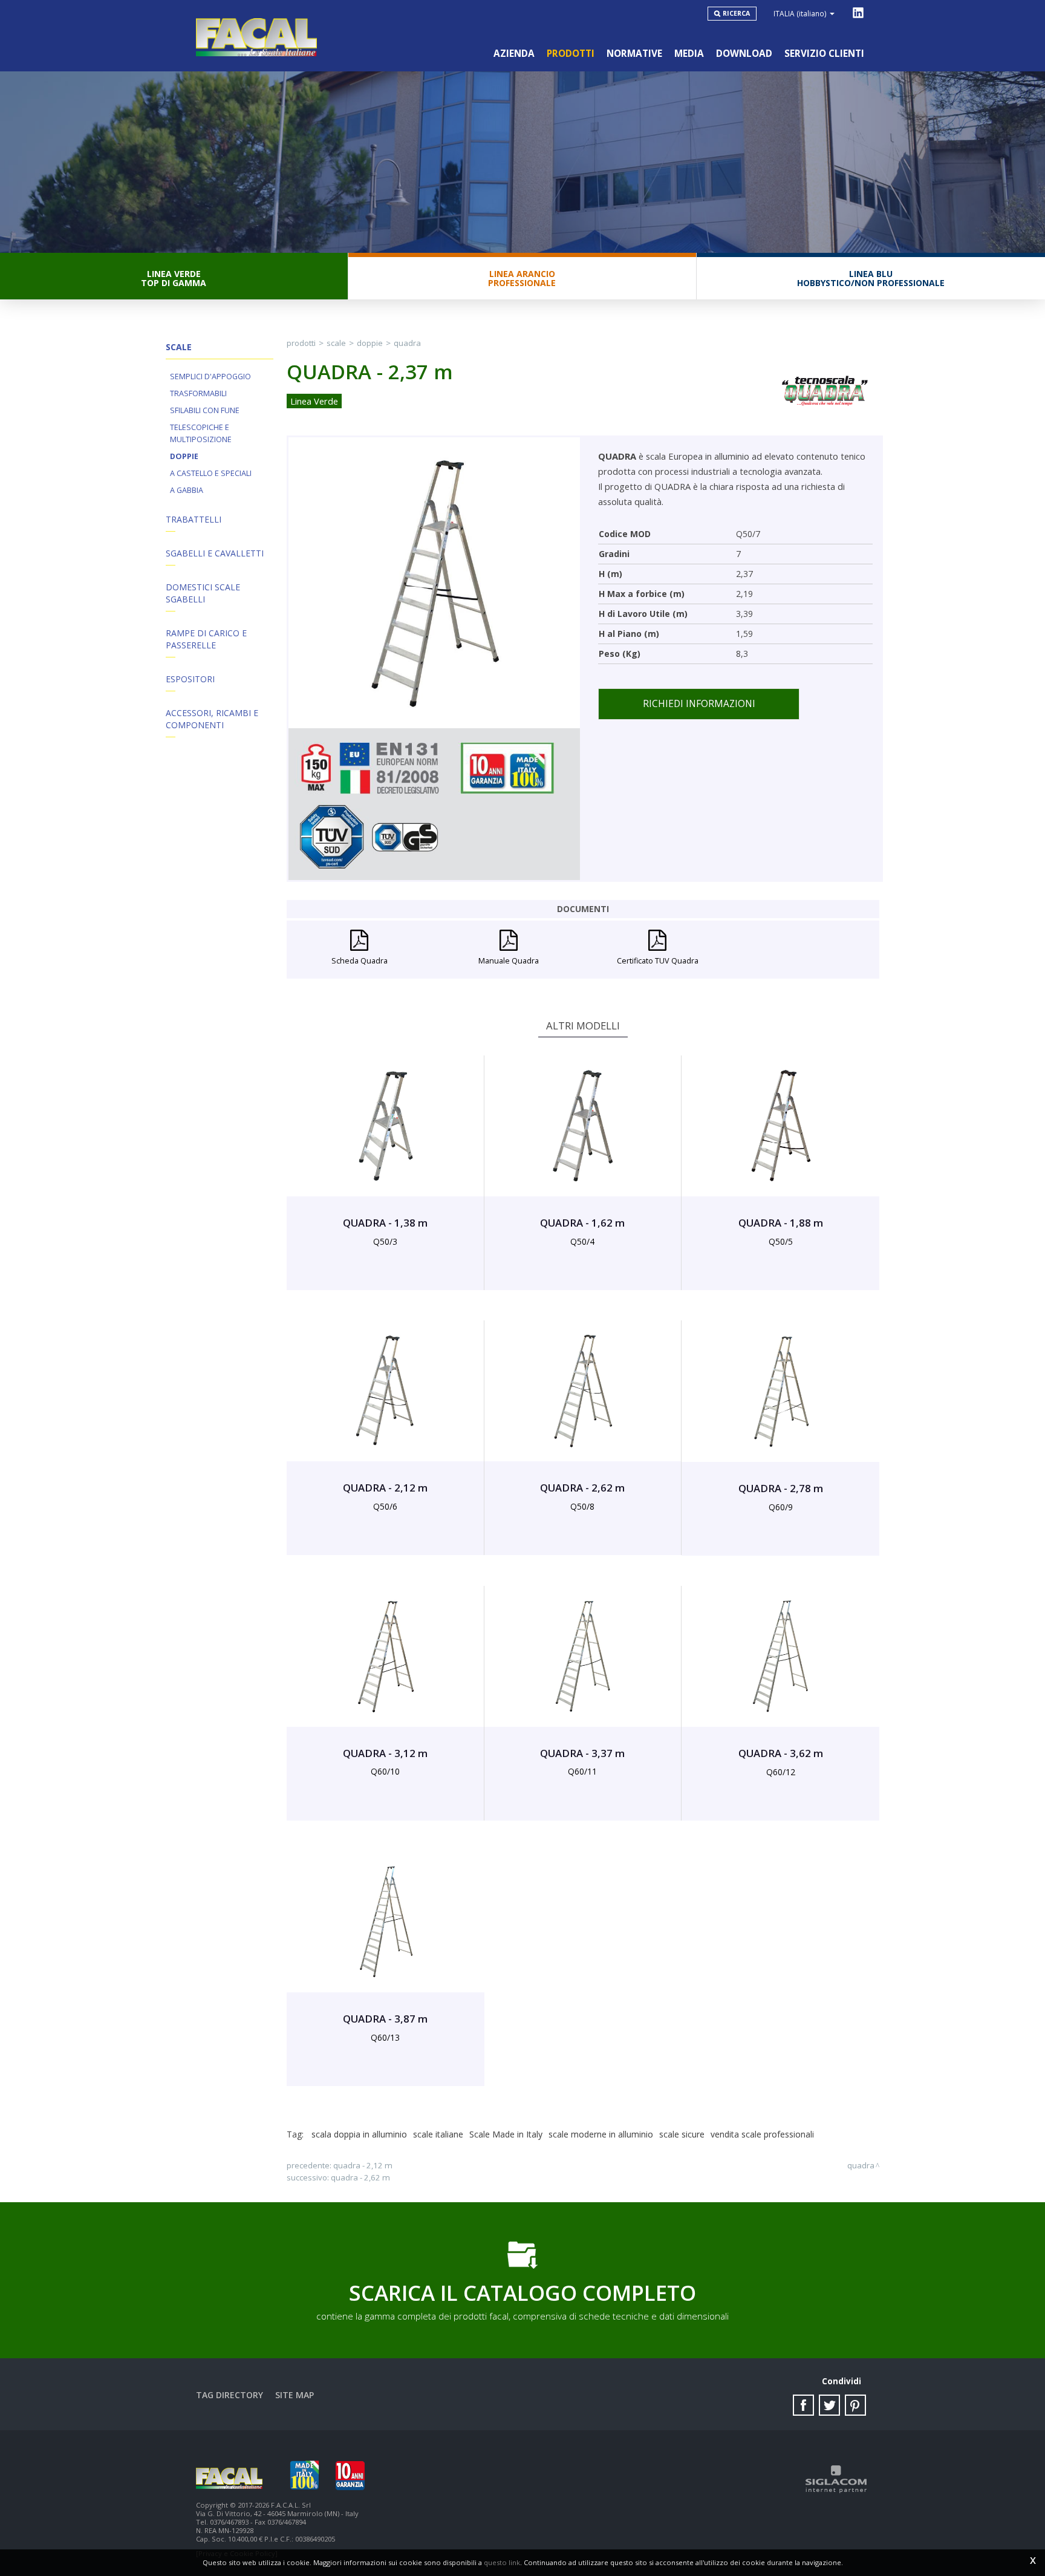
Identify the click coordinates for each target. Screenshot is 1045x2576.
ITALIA (800, 13)
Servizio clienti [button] (824, 54)
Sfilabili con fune (205, 410)
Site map (295, 2395)
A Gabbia (187, 490)
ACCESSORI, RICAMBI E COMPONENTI (212, 719)
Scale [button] (179, 347)
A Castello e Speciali (211, 473)
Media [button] (689, 54)
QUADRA (407, 343)
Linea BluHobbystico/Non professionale (871, 278)
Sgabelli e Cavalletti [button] (215, 553)
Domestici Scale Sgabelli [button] (203, 593)
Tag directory (230, 2395)
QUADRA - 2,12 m (363, 2165)
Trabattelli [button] (194, 519)
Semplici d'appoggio (210, 377)
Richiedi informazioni (699, 704)
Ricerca (736, 13)
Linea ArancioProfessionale (522, 278)
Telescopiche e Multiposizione (201, 433)
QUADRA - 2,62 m (360, 2177)
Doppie (184, 456)
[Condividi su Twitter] (829, 2405)
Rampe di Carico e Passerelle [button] (206, 639)
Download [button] (744, 54)
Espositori (190, 679)
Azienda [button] (514, 54)
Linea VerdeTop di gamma (174, 278)
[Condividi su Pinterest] (855, 2405)
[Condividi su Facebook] (803, 2405)
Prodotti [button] (571, 54)
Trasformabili (198, 393)
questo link (502, 2562)
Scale (336, 343)
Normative (634, 54)
